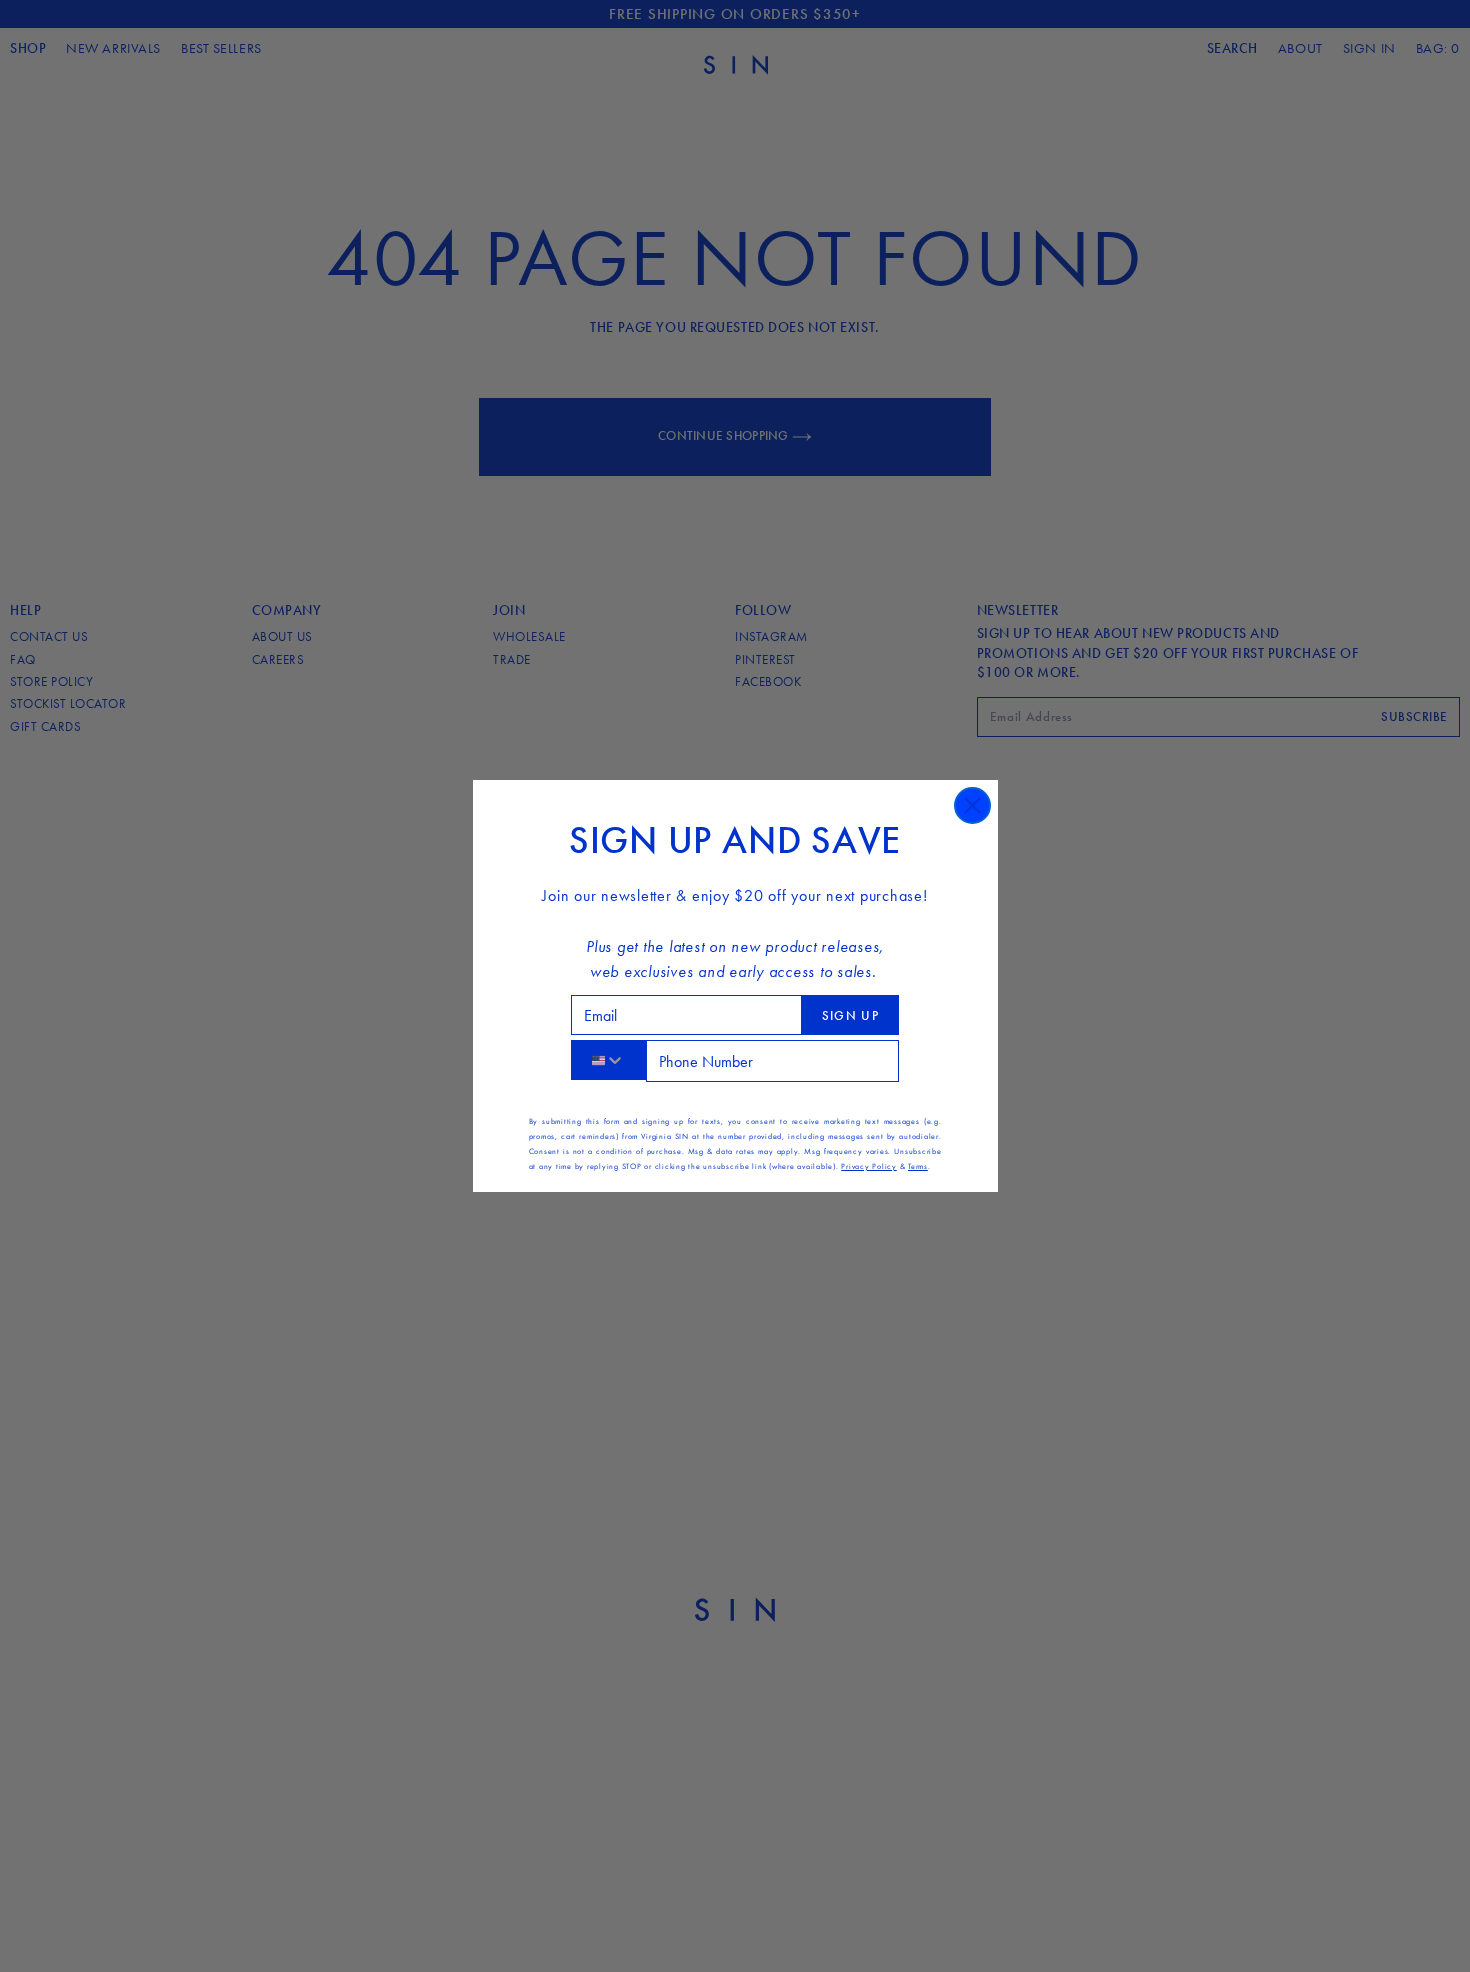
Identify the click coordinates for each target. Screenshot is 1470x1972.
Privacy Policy (869, 1166)
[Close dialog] (972, 805)
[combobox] (608, 1060)
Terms (918, 1166)
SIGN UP (850, 1015)
